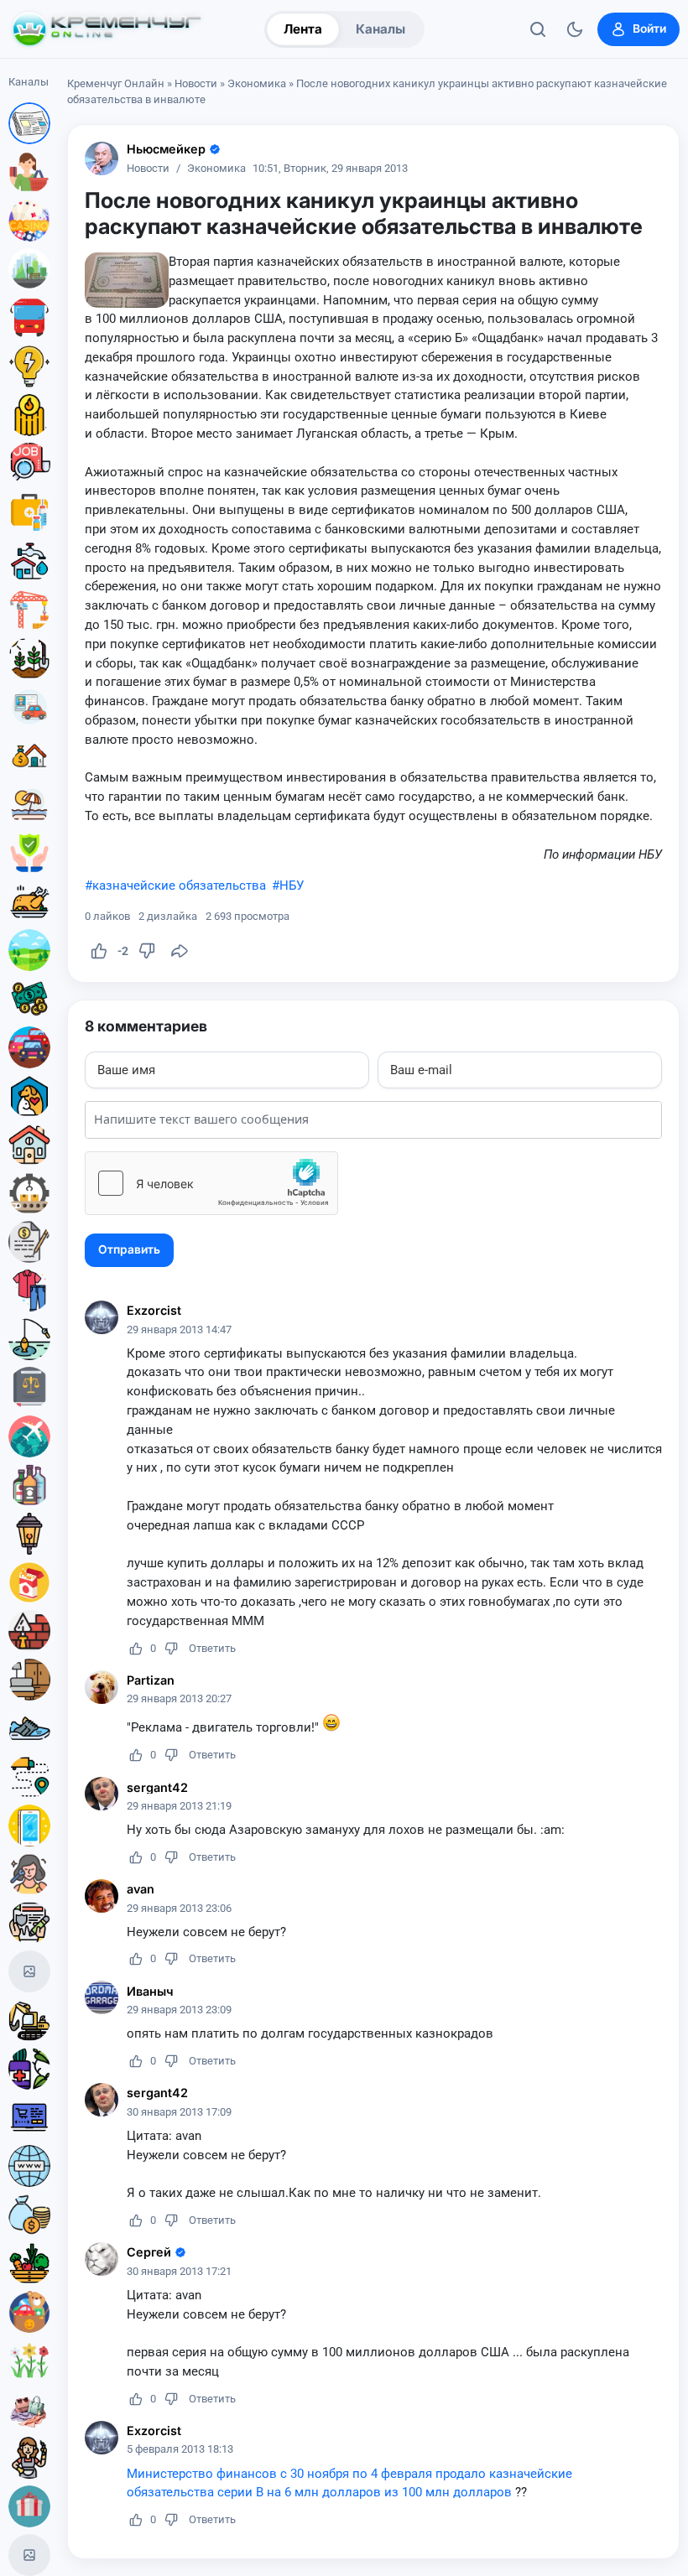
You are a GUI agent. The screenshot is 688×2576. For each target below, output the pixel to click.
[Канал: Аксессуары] (29, 2409)
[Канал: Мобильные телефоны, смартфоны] (29, 1826)
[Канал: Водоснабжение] (29, 561)
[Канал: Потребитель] (29, 172)
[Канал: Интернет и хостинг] (29, 2166)
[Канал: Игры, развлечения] (29, 221)
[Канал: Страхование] (29, 1923)
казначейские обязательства (179, 885)
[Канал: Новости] (29, 123)
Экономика (257, 83)
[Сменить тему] (575, 29)
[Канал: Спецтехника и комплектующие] (29, 2020)
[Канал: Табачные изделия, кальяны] (29, 1582)
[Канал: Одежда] (29, 1291)
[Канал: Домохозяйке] (29, 2458)
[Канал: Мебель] (29, 1680)
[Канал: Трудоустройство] (29, 464)
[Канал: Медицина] (29, 512)
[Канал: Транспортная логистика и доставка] (29, 1777)
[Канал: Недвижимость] (29, 756)
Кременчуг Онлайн (116, 83)
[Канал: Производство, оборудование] (29, 1193)
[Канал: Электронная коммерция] (29, 2117)
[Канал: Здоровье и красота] (29, 2069)
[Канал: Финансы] (29, 2215)
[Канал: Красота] (29, 1874)
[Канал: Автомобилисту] (29, 707)
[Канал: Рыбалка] (29, 1339)
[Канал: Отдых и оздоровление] (29, 804)
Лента (303, 29)
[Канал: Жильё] (29, 1145)
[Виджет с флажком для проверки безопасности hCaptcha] (211, 1183)
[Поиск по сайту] (538, 29)
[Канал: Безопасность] (29, 853)
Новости (196, 83)
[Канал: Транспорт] (29, 318)
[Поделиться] (180, 951)
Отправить (129, 1249)
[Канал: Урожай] (29, 2263)
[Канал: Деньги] (29, 999)
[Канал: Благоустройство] (29, 269)
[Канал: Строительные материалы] (29, 1631)
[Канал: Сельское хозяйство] (29, 658)
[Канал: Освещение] (29, 1534)
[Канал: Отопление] (29, 415)
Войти (649, 29)
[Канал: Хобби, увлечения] (29, 2555)
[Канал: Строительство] (29, 610)
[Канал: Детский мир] (29, 2312)
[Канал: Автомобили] (29, 1047)
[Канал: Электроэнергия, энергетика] (29, 366)
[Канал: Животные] (29, 1096)
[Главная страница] (107, 29)
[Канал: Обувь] (29, 1728)
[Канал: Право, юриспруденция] (29, 1388)
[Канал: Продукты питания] (29, 901)
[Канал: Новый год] (29, 1971)
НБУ (292, 885)
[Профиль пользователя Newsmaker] (102, 158)
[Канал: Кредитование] (29, 1242)
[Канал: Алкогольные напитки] (29, 1485)
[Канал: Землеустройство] (29, 950)
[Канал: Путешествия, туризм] (29, 1436)
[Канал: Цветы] (29, 2360)
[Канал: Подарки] (29, 2506)
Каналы (380, 29)
